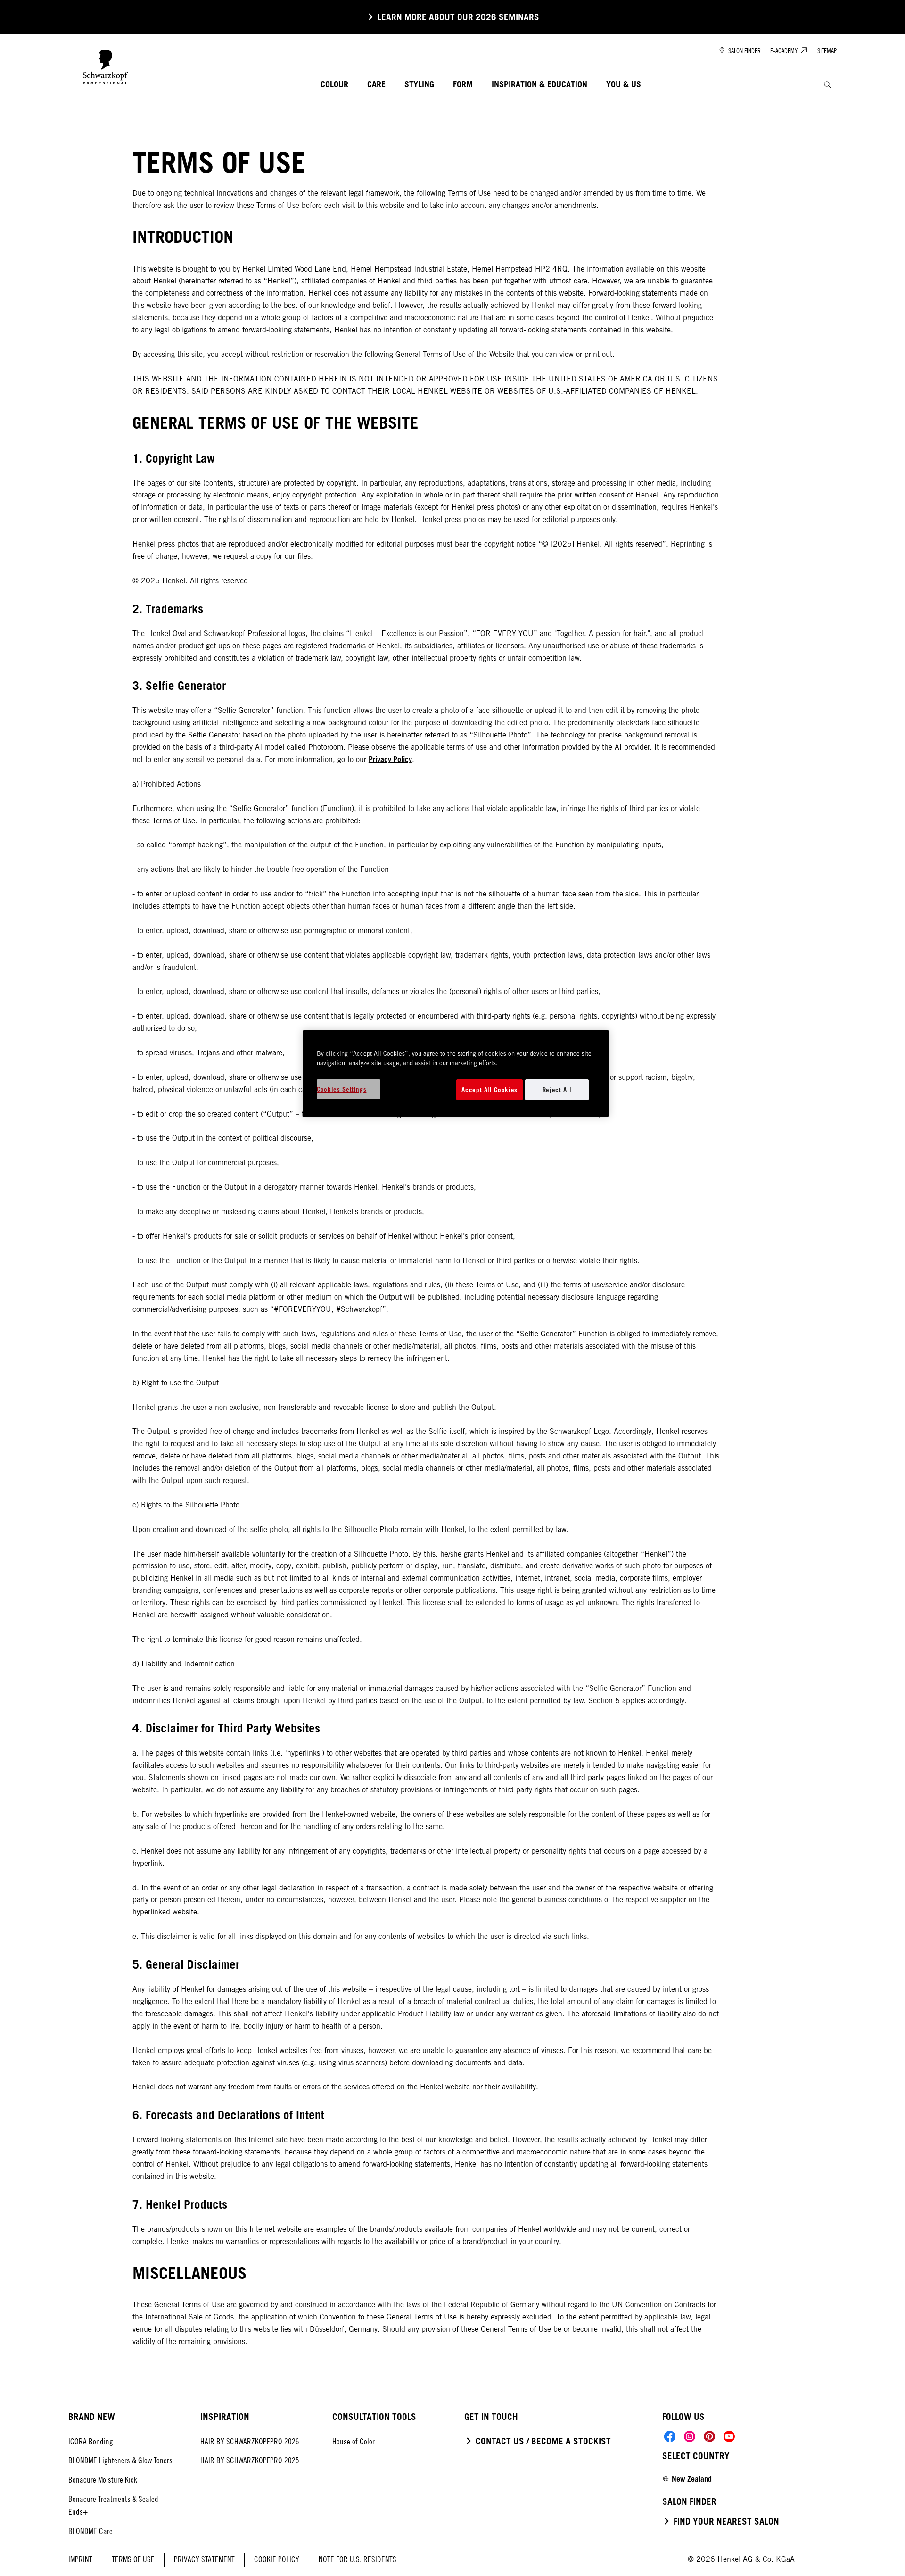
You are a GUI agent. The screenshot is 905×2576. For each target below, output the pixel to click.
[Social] (670, 2436)
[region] (456, 1073)
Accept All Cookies (490, 1090)
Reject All (557, 1090)
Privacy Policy (390, 759)
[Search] (827, 85)
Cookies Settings (341, 1089)
